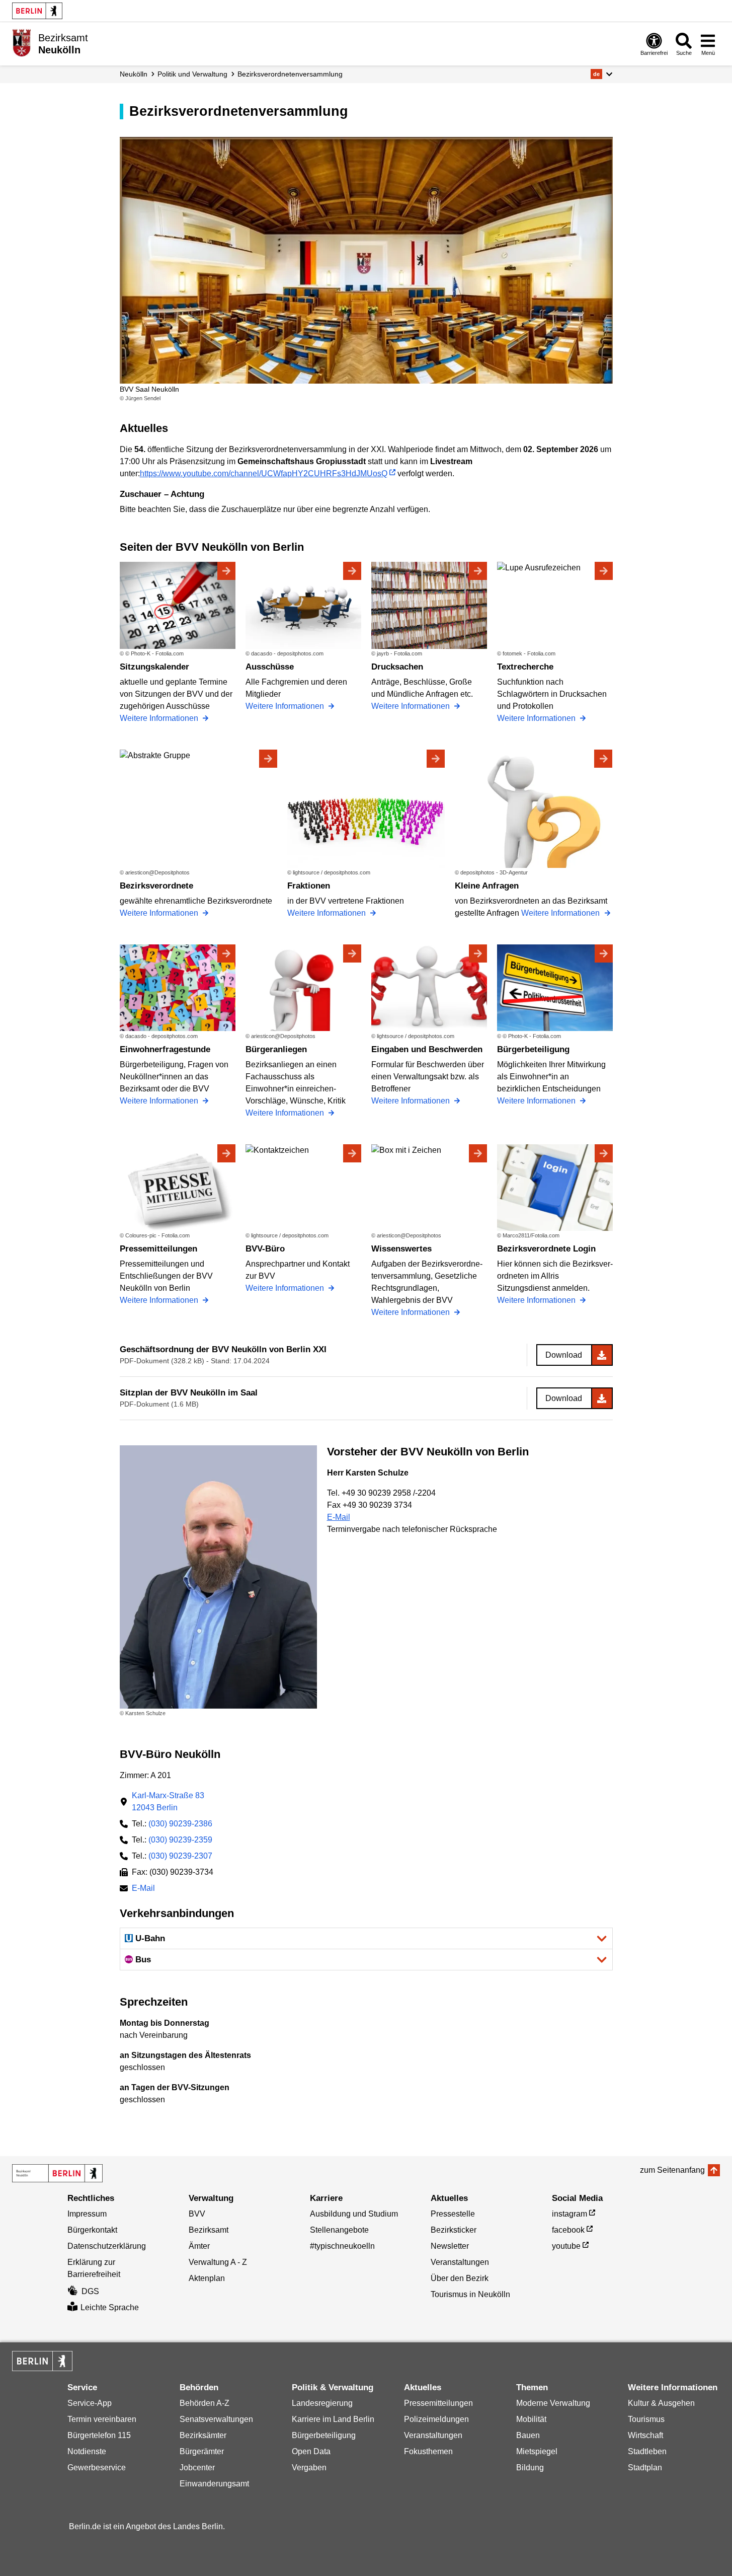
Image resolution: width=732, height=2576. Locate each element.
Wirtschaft (645, 2435)
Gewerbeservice (97, 2468)
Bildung (530, 2468)
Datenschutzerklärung (107, 2246)
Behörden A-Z (205, 2403)
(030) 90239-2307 (180, 1856)
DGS (90, 2291)
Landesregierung (322, 2403)
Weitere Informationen (160, 718)
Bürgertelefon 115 (99, 2435)
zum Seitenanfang (672, 2170)
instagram (570, 2214)
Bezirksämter (203, 2435)
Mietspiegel (537, 2451)
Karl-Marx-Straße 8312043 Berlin (168, 1801)
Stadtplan (645, 2468)
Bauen (528, 2435)
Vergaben (309, 2468)
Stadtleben (647, 2451)
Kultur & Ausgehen (661, 2403)
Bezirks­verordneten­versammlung (290, 74)
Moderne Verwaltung (553, 2403)
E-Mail (339, 1517)
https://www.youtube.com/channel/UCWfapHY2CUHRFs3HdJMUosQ (264, 473)
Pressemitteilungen (438, 2403)
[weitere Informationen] (21, 43)
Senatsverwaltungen (216, 2419)
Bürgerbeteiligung (324, 2435)
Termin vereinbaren (102, 2419)
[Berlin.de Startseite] (37, 11)
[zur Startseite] (57, 2173)
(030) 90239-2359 (180, 1840)
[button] (601, 74)
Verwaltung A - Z (218, 2262)
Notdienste (87, 2451)
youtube (566, 2246)
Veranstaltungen (460, 2262)
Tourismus (646, 2419)
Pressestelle (453, 2214)
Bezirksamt (209, 2230)
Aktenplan (207, 2278)
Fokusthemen (428, 2451)
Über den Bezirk (460, 2278)
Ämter (199, 2246)
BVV (197, 2214)
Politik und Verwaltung (192, 74)
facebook (568, 2230)
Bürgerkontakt (92, 2230)
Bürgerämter (202, 2451)
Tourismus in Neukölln (470, 2294)
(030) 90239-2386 (180, 1824)
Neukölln (134, 74)
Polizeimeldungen (436, 2419)
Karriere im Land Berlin (333, 2419)
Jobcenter (197, 2468)
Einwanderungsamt (214, 2484)
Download (564, 1355)
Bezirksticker (454, 2230)
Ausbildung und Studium (354, 2214)
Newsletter (450, 2246)
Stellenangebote (339, 2230)
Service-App (90, 2403)
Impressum (87, 2214)
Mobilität (531, 2419)
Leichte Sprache (110, 2307)
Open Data (311, 2451)
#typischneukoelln (342, 2246)
